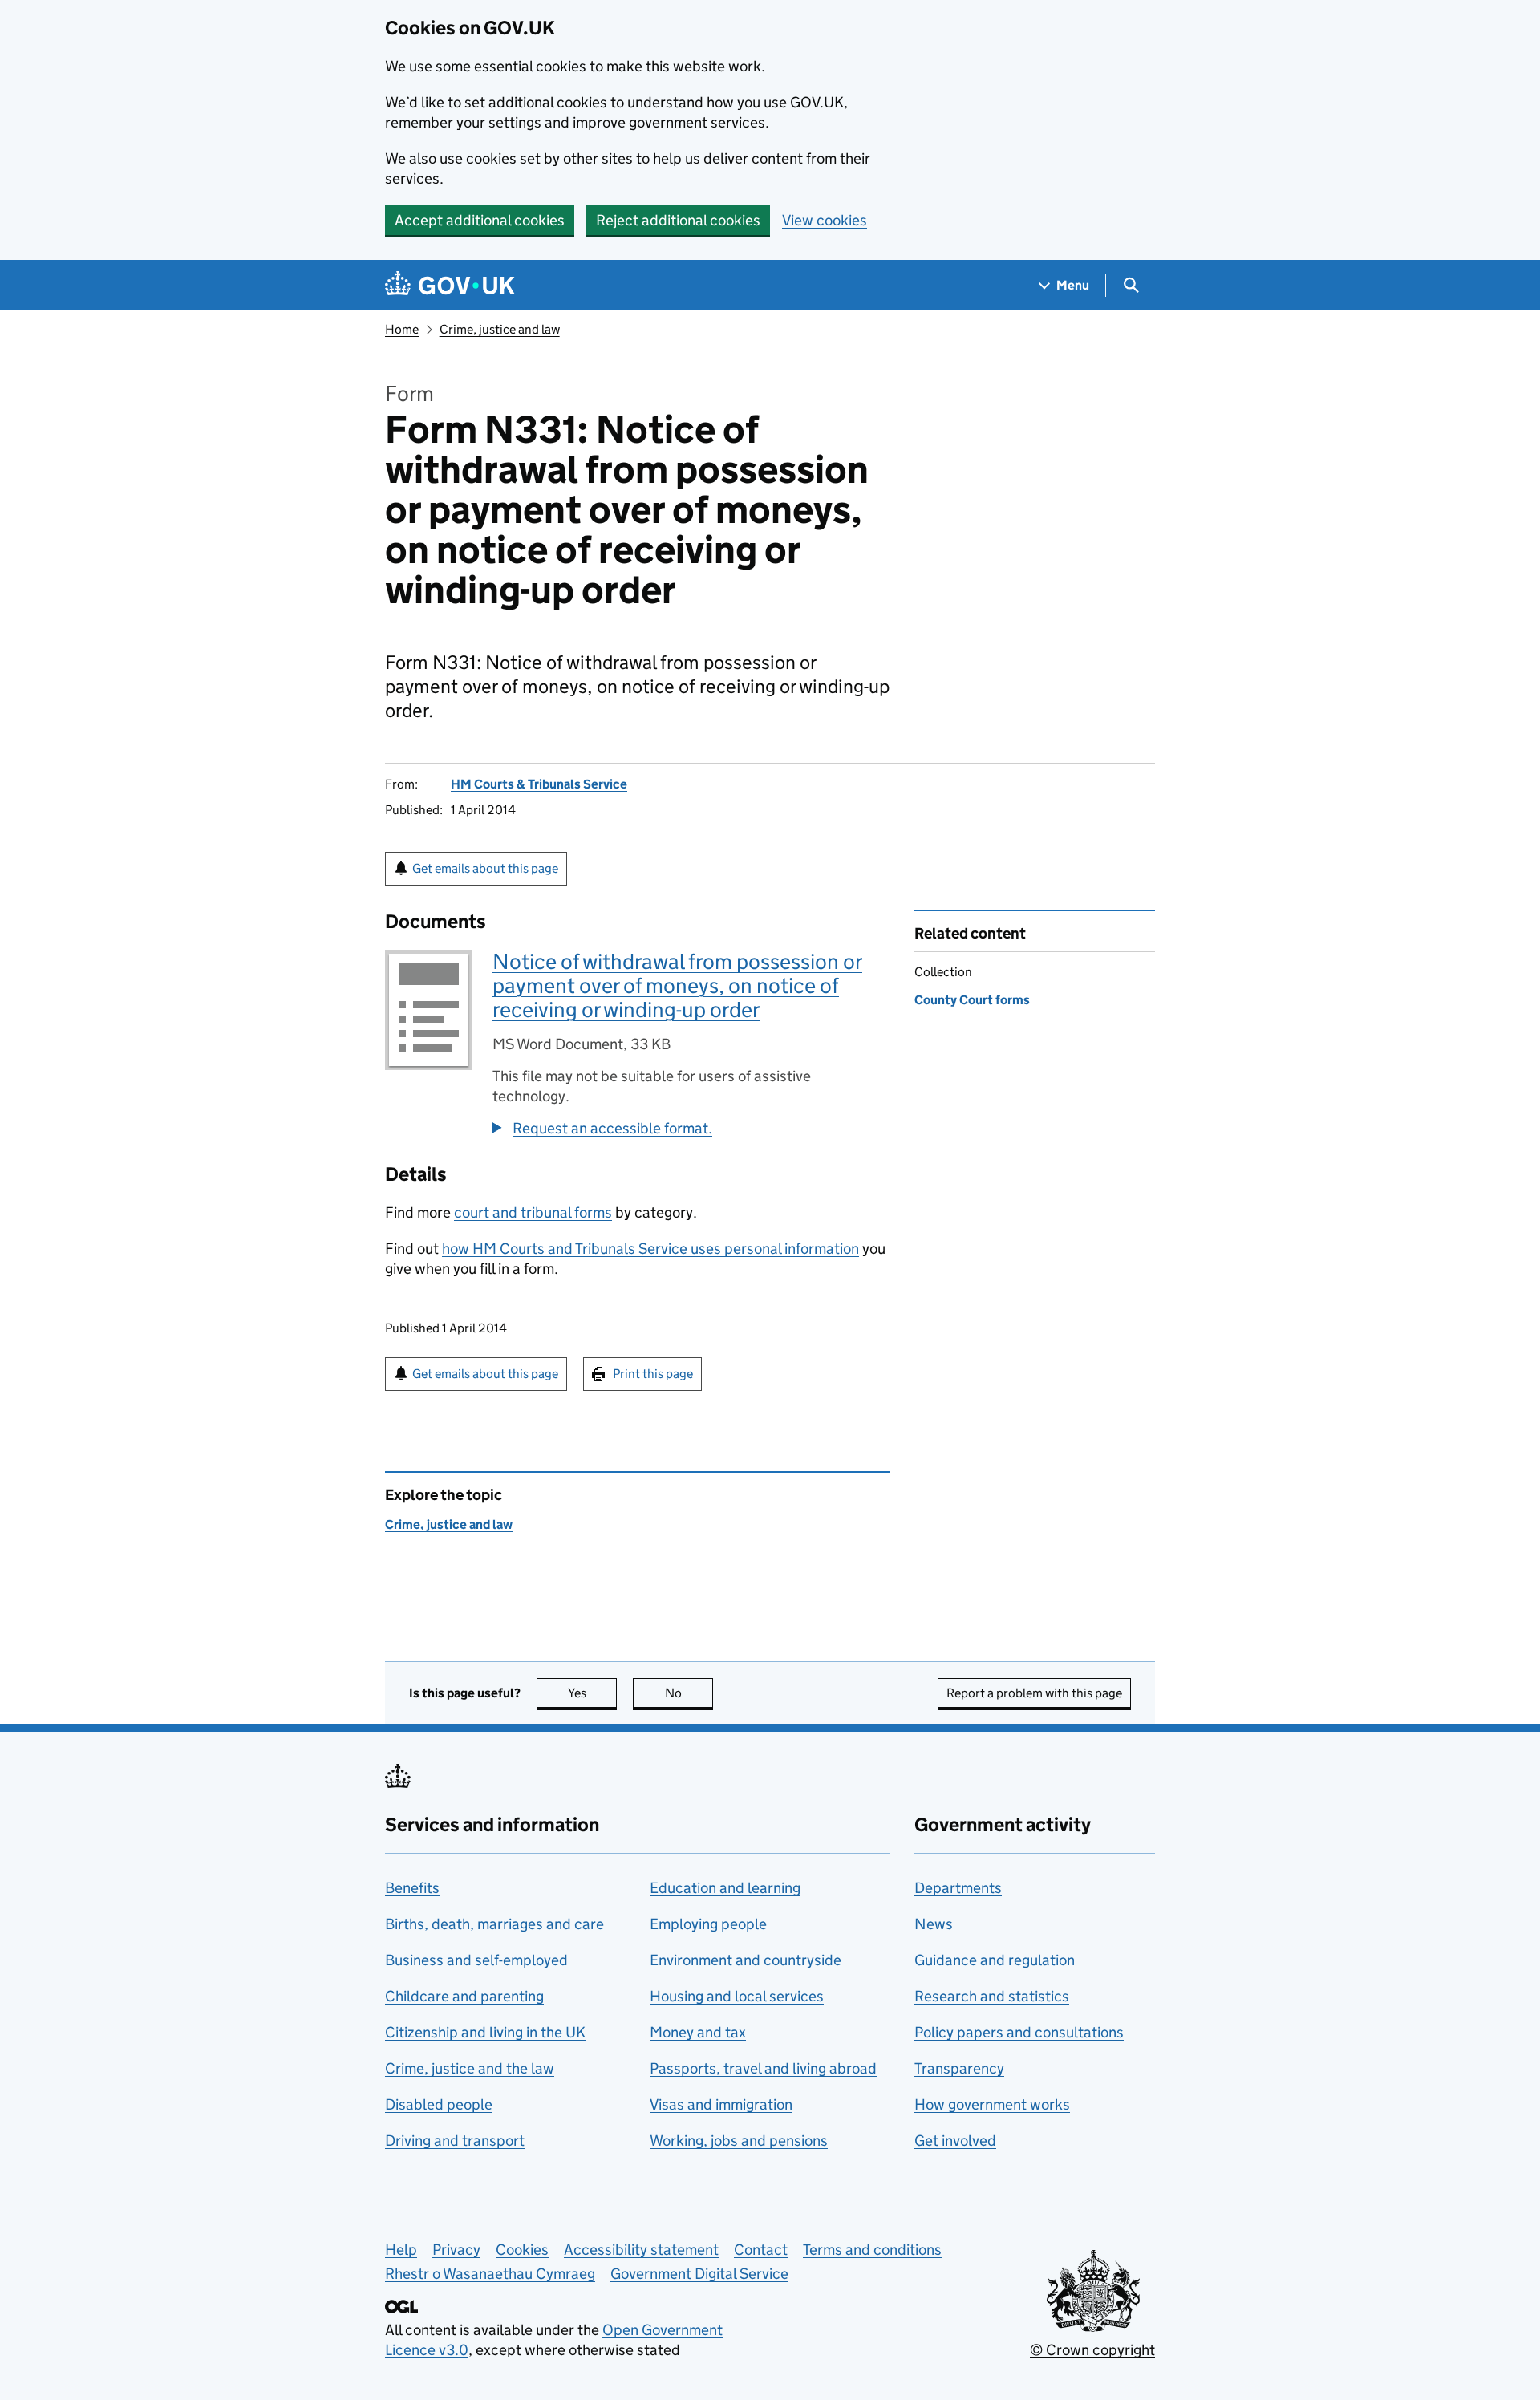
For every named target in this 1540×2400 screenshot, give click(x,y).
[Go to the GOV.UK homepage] (450, 285)
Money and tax (698, 2032)
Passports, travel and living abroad (763, 2068)
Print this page (653, 1374)
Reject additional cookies (678, 220)
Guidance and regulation (995, 1960)
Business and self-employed (476, 1960)
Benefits (412, 1888)
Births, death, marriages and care (494, 1924)
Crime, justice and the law (470, 2068)
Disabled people (439, 2104)
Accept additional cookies (480, 220)
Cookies (522, 2250)
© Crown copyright (1092, 2350)
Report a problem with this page (1034, 1693)
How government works (992, 2104)
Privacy (456, 2250)
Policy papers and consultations (1019, 2032)
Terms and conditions (872, 2250)
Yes (592, 1693)
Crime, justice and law (500, 329)
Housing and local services (737, 1996)
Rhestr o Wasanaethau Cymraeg (490, 2274)
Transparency (959, 2068)
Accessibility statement (641, 2250)
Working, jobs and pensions (739, 2141)
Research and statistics (992, 1996)
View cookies (825, 220)
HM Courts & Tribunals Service (539, 784)
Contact (761, 2250)
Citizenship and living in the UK (485, 2032)
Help (401, 2250)
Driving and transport (455, 2141)
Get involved (955, 2141)
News (934, 1924)
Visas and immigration (721, 2104)
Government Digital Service (699, 2274)
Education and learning (725, 1888)
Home (402, 329)
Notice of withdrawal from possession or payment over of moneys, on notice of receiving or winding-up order (677, 985)
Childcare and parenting (464, 1996)
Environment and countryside (746, 1960)
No (689, 1693)
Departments (958, 1888)
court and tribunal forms (533, 1212)
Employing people (708, 1924)
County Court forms (972, 1000)
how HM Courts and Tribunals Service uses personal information (650, 1249)
